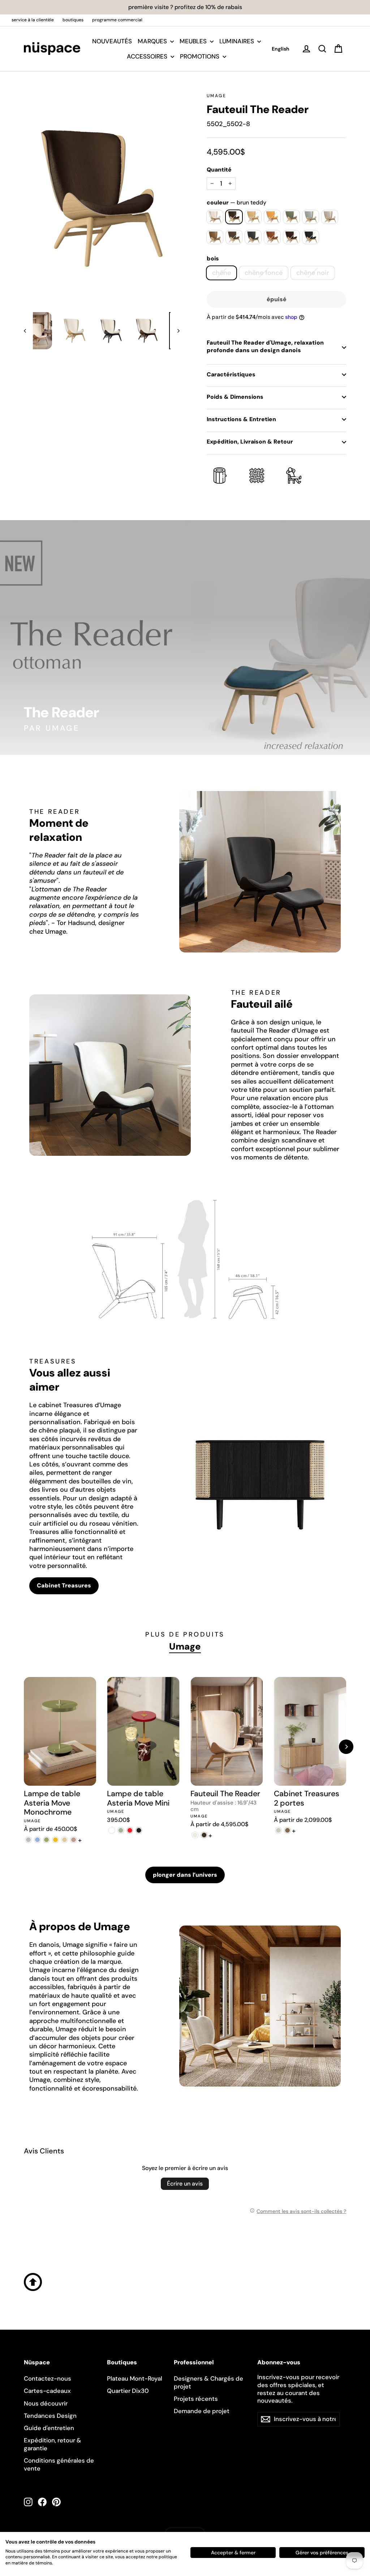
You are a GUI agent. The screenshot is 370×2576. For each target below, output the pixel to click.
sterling (311, 217)
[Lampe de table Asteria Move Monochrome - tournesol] (55, 1840)
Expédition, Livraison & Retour (250, 442)
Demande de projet (202, 2411)
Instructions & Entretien (241, 419)
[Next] (346, 1747)
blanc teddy (215, 217)
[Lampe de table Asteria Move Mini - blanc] (111, 1830)
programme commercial (117, 20)
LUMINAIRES (237, 41)
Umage (216, 96)
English (281, 49)
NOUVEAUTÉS (112, 41)
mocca (234, 237)
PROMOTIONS (200, 56)
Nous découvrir (46, 2403)
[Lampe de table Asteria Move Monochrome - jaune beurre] (64, 1840)
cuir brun (291, 237)
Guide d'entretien (49, 2428)
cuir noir (311, 237)
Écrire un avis (185, 2184)
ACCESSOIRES (148, 56)
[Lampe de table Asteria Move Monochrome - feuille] (46, 1840)
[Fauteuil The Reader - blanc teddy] (195, 1835)
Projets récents (196, 2399)
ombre (253, 237)
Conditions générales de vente (59, 2464)
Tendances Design (50, 2416)
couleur (236, 203)
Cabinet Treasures (64, 1585)
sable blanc (330, 217)
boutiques (73, 20)
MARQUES (153, 41)
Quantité (219, 170)
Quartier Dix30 (128, 2391)
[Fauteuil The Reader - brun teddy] (204, 1835)
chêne (221, 273)
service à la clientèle (33, 20)
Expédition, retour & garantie (53, 2444)
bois (213, 259)
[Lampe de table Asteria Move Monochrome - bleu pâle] (37, 1840)
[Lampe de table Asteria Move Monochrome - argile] (74, 1840)
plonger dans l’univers (185, 1875)
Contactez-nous (48, 2378)
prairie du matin (291, 217)
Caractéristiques (231, 374)
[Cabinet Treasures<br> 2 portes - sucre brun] (287, 1830)
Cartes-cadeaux (47, 2391)
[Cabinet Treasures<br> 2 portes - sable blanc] (278, 1830)
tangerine (272, 217)
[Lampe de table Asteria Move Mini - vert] (121, 1830)
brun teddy (234, 217)
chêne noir (313, 273)
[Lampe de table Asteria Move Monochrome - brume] (28, 1840)
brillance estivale (253, 217)
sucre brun (215, 237)
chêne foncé (264, 273)
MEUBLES (194, 41)
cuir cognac (272, 237)
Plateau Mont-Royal (135, 2378)
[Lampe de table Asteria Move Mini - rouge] (130, 1830)
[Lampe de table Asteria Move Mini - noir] (139, 1830)
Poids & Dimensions (235, 397)
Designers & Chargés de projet (208, 2382)
